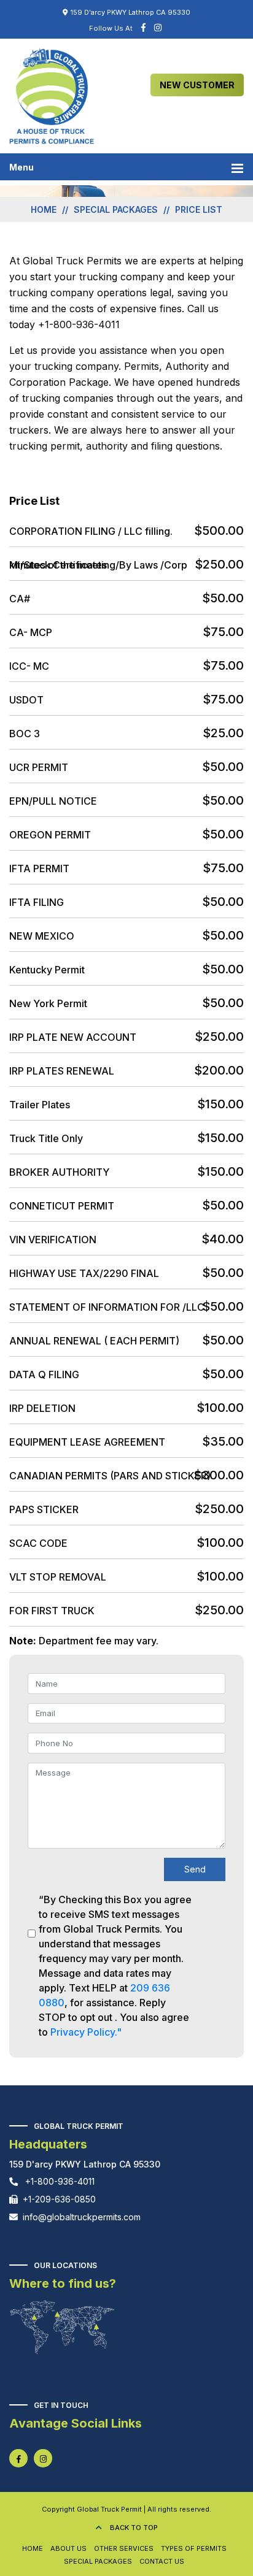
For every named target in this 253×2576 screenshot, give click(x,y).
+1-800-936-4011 (59, 2181)
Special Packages (98, 2561)
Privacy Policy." (86, 2032)
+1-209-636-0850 (59, 2199)
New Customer (197, 85)
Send (195, 1869)
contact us (162, 2561)
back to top (133, 2528)
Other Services (124, 2548)
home (44, 209)
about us (68, 2548)
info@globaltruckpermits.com (82, 2217)
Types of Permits (194, 2548)
